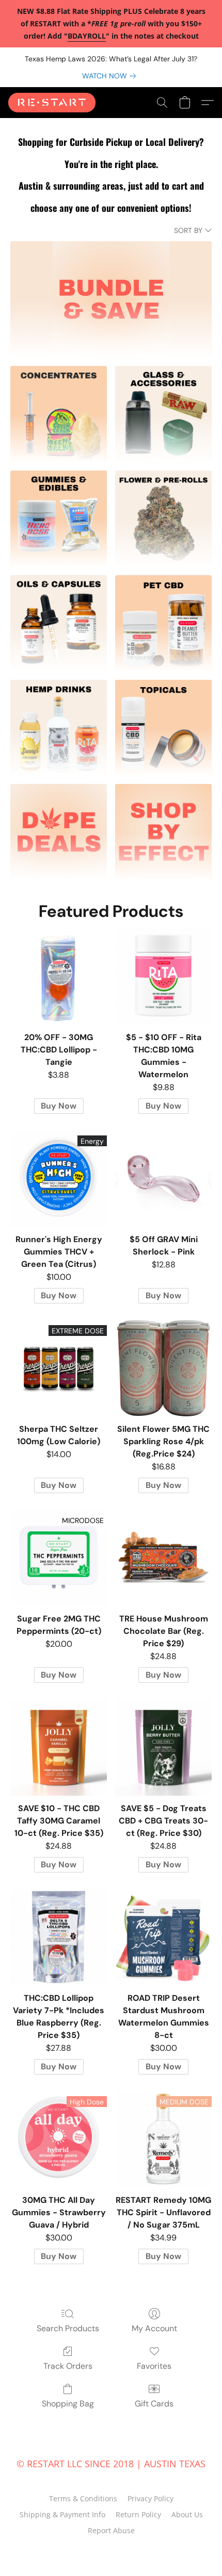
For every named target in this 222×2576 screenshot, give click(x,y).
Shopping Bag (68, 2404)
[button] (54, 103)
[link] (111, 76)
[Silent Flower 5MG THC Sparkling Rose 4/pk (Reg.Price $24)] (163, 1368)
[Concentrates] (59, 414)
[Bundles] (111, 299)
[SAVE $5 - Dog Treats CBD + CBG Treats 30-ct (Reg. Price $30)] (163, 1747)
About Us (187, 2514)
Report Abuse (111, 2530)
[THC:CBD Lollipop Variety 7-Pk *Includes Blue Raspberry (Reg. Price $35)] (59, 1937)
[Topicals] (163, 728)
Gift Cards (154, 2404)
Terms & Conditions (83, 2498)
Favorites (154, 2366)
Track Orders (68, 2366)
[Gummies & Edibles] (59, 519)
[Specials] (59, 832)
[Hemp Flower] (163, 519)
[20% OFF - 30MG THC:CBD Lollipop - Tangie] (59, 976)
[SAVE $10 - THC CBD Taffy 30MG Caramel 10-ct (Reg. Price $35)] (59, 1747)
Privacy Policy (150, 2498)
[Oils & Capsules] (59, 623)
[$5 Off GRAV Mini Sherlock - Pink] (163, 1178)
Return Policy (138, 2514)
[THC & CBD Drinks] (59, 728)
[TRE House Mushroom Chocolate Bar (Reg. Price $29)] (163, 1558)
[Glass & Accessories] (163, 414)
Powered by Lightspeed (111, 2549)
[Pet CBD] (163, 623)
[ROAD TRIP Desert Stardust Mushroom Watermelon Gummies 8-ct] (163, 1937)
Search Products (68, 2328)
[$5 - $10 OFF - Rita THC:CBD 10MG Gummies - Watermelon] (163, 976)
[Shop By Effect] (163, 832)
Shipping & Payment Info (62, 2514)
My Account (154, 2328)
